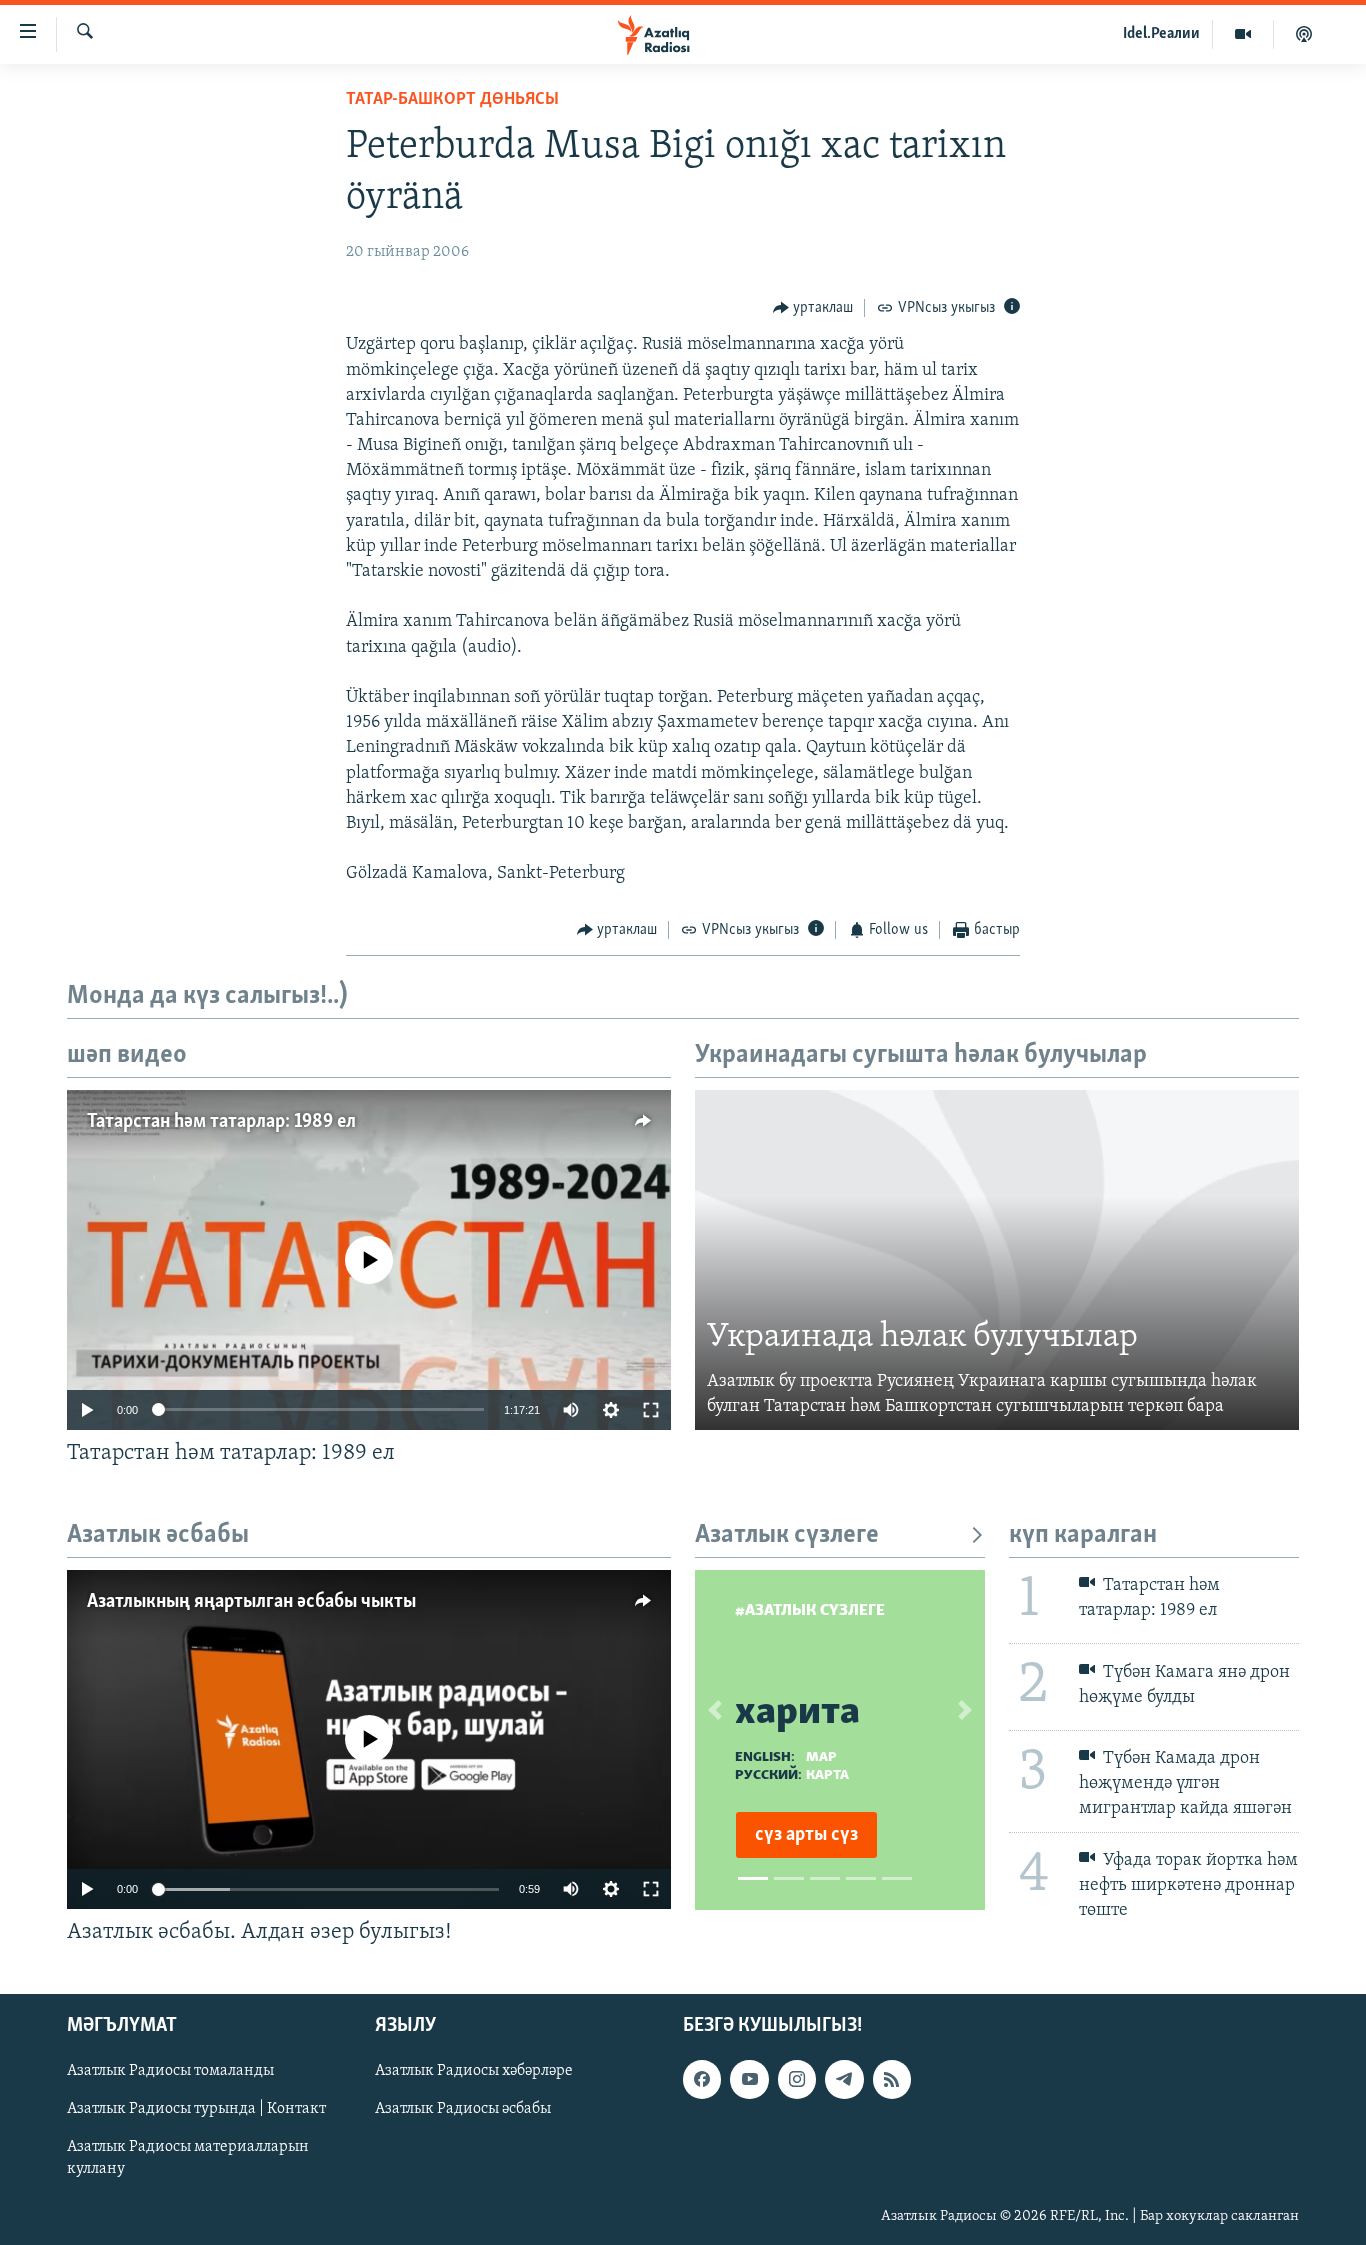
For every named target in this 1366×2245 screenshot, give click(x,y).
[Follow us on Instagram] (797, 2080)
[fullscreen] (651, 1410)
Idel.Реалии (1161, 34)
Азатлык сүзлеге (787, 1535)
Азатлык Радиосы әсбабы (463, 2110)
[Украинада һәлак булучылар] (997, 1260)
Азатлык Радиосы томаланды (170, 2072)
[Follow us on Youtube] (749, 2080)
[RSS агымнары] (892, 2080)
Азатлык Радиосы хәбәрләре (474, 2072)
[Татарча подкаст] (1304, 34)
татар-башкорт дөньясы (452, 100)
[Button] (813, 308)
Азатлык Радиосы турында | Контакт (196, 2110)
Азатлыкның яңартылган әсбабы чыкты (251, 1602)
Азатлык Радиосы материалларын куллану (188, 2159)
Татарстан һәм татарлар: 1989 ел (221, 1122)
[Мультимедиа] (1243, 34)
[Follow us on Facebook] (702, 2080)
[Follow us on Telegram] (844, 2080)
